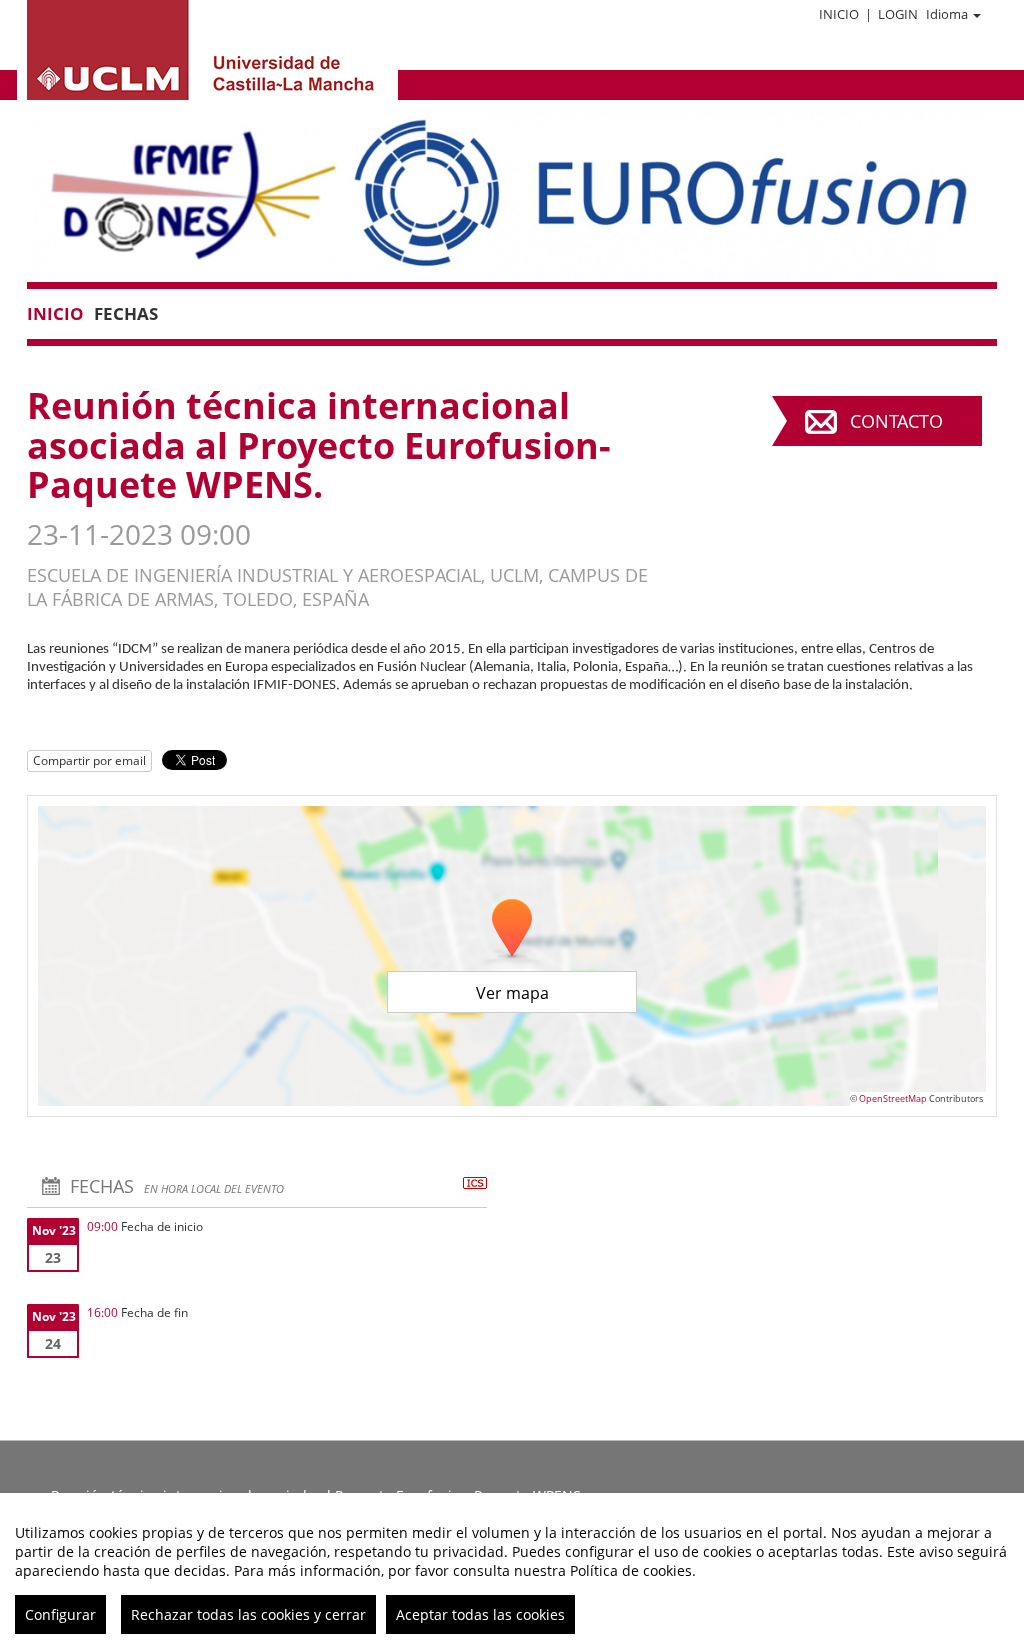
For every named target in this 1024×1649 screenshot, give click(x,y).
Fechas (126, 313)
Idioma (947, 14)
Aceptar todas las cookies (480, 1614)
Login (898, 14)
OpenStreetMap (893, 1098)
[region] (512, 1571)
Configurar (60, 1614)
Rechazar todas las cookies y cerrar (248, 1614)
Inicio (839, 14)
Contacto (896, 421)
